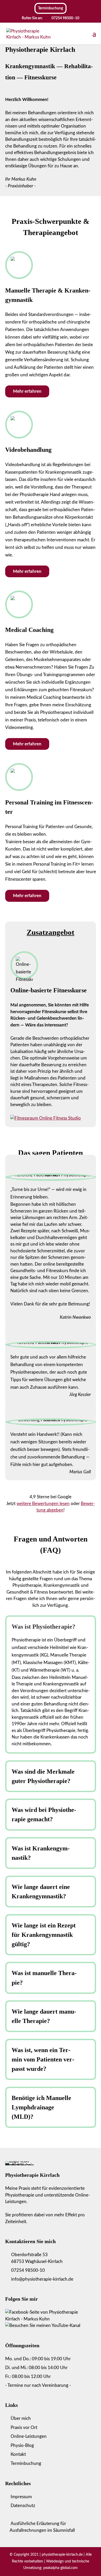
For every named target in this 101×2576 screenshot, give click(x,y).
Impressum (21, 2497)
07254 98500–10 (65, 18)
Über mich (21, 2418)
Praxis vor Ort (24, 2428)
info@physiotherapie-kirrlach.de (42, 2279)
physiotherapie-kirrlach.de (63, 2555)
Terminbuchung (26, 2463)
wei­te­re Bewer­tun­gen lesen (43, 1504)
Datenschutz (23, 2506)
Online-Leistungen (29, 2436)
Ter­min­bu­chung (51, 8)
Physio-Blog (22, 2445)
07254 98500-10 (28, 2270)
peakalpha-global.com (60, 2568)
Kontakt (18, 2454)
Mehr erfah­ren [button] (27, 391)
